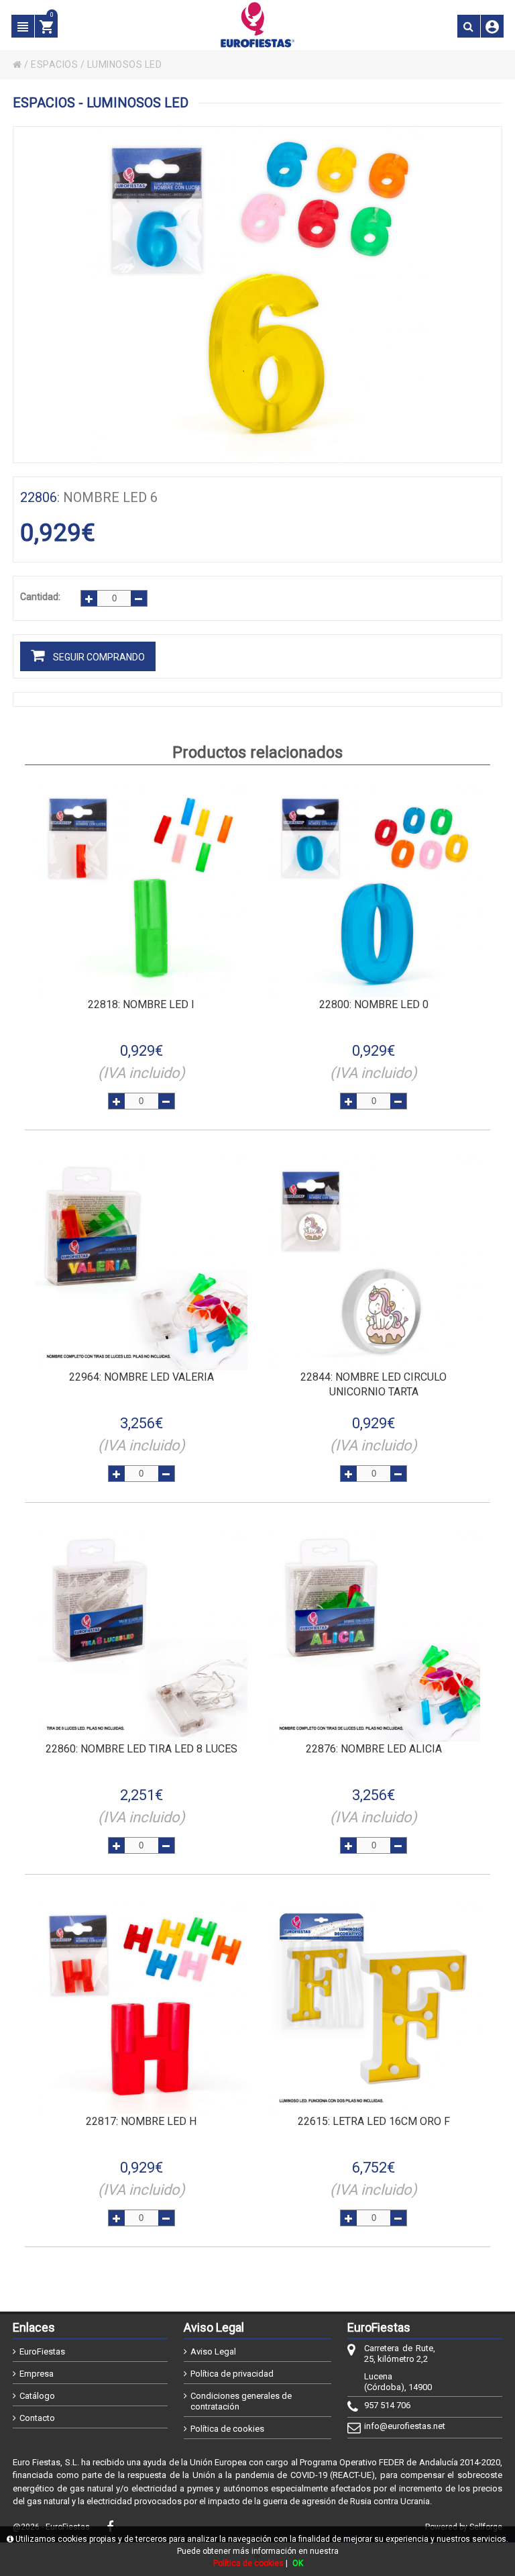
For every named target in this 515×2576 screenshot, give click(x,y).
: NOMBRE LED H (141, 2121)
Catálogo (37, 2396)
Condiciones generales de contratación (241, 2401)
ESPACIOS (54, 64)
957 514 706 (387, 2405)
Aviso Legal (213, 2351)
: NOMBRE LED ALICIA (374, 1749)
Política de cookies (227, 2429)
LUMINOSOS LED (125, 64)
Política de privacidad (232, 2374)
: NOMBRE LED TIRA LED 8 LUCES (141, 1749)
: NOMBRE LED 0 (374, 1004)
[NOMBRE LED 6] (257, 295)
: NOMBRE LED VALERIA (141, 1377)
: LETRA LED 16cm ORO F (374, 2121)
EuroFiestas (42, 2351)
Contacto (37, 2418)
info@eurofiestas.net (400, 2426)
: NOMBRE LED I (141, 1004)
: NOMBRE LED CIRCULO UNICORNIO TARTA (374, 1384)
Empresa (37, 2374)
